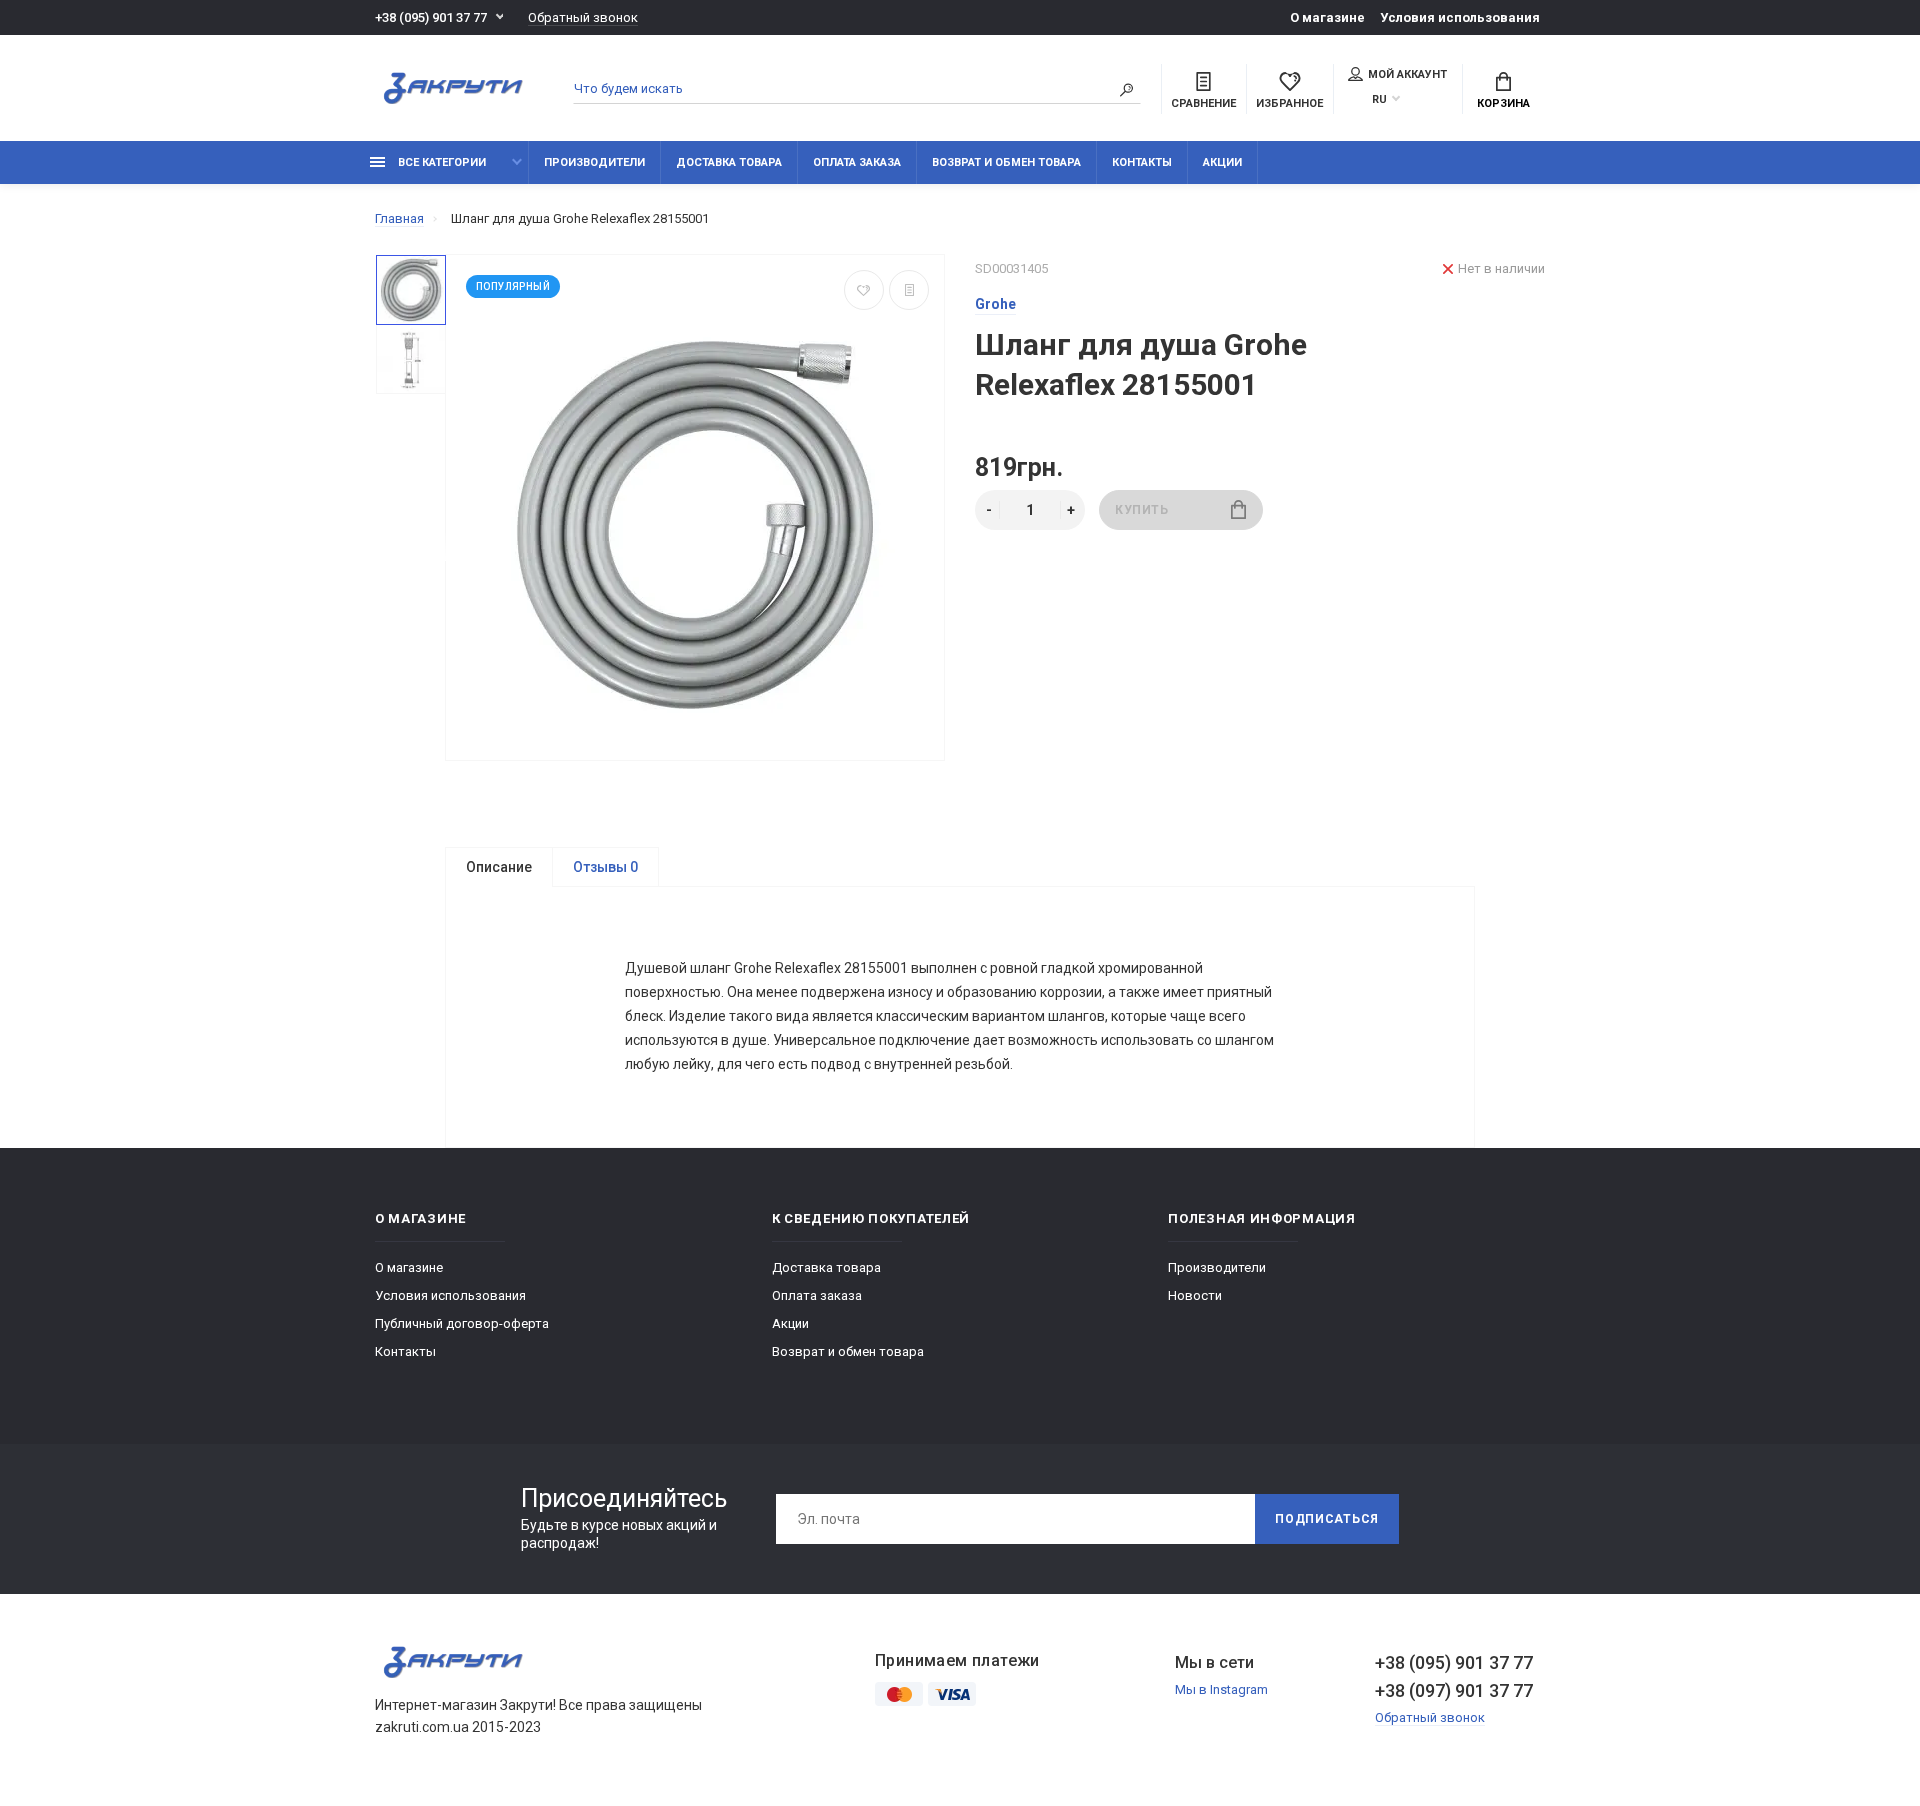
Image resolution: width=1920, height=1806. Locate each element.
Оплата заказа (857, 162)
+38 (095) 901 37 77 (431, 17)
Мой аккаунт (1407, 74)
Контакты (1142, 162)
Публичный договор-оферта (462, 1323)
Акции (1222, 162)
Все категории (440, 162)
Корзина (1503, 103)
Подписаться (1327, 1519)
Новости (1195, 1295)
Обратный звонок (583, 17)
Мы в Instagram (1221, 1689)
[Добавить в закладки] (864, 290)
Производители (594, 162)
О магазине (1327, 17)
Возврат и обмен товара (1006, 162)
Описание (499, 867)
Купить (1142, 510)
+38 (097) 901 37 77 (1454, 1690)
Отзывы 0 (605, 867)
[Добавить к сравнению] (909, 290)
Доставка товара (729, 162)
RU (1379, 99)
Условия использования (1460, 17)
